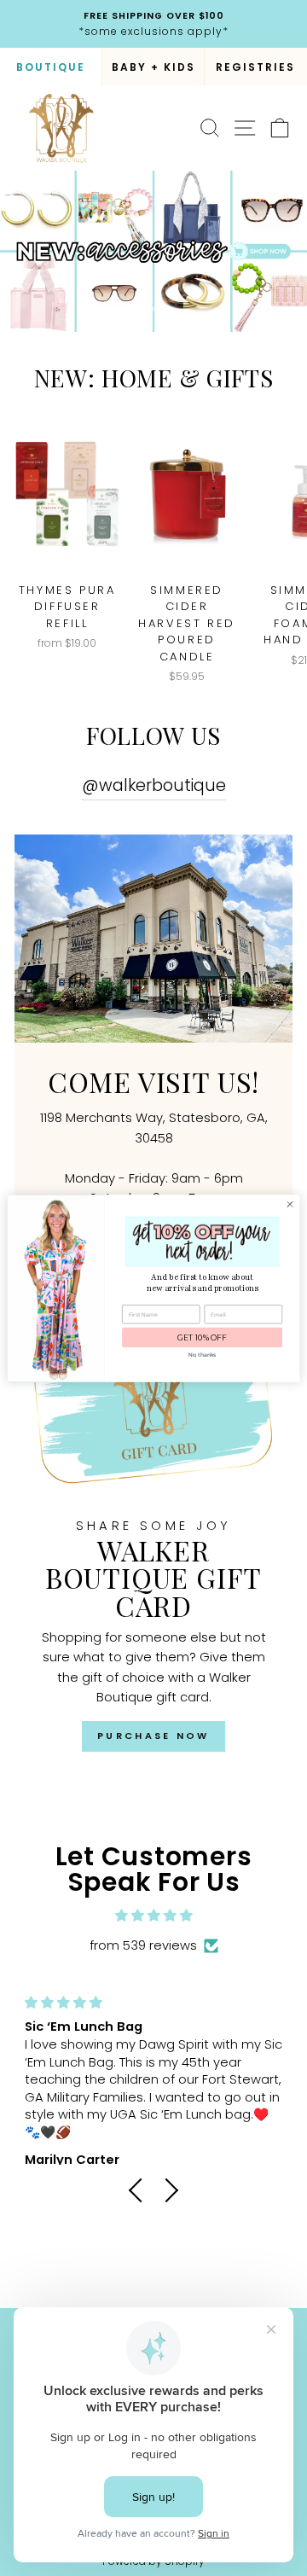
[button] (141, 2190)
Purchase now (153, 1736)
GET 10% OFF (202, 1337)
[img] (153, 1916)
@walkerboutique (154, 785)
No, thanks (202, 1355)
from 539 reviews (143, 1945)
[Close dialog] (290, 1204)
